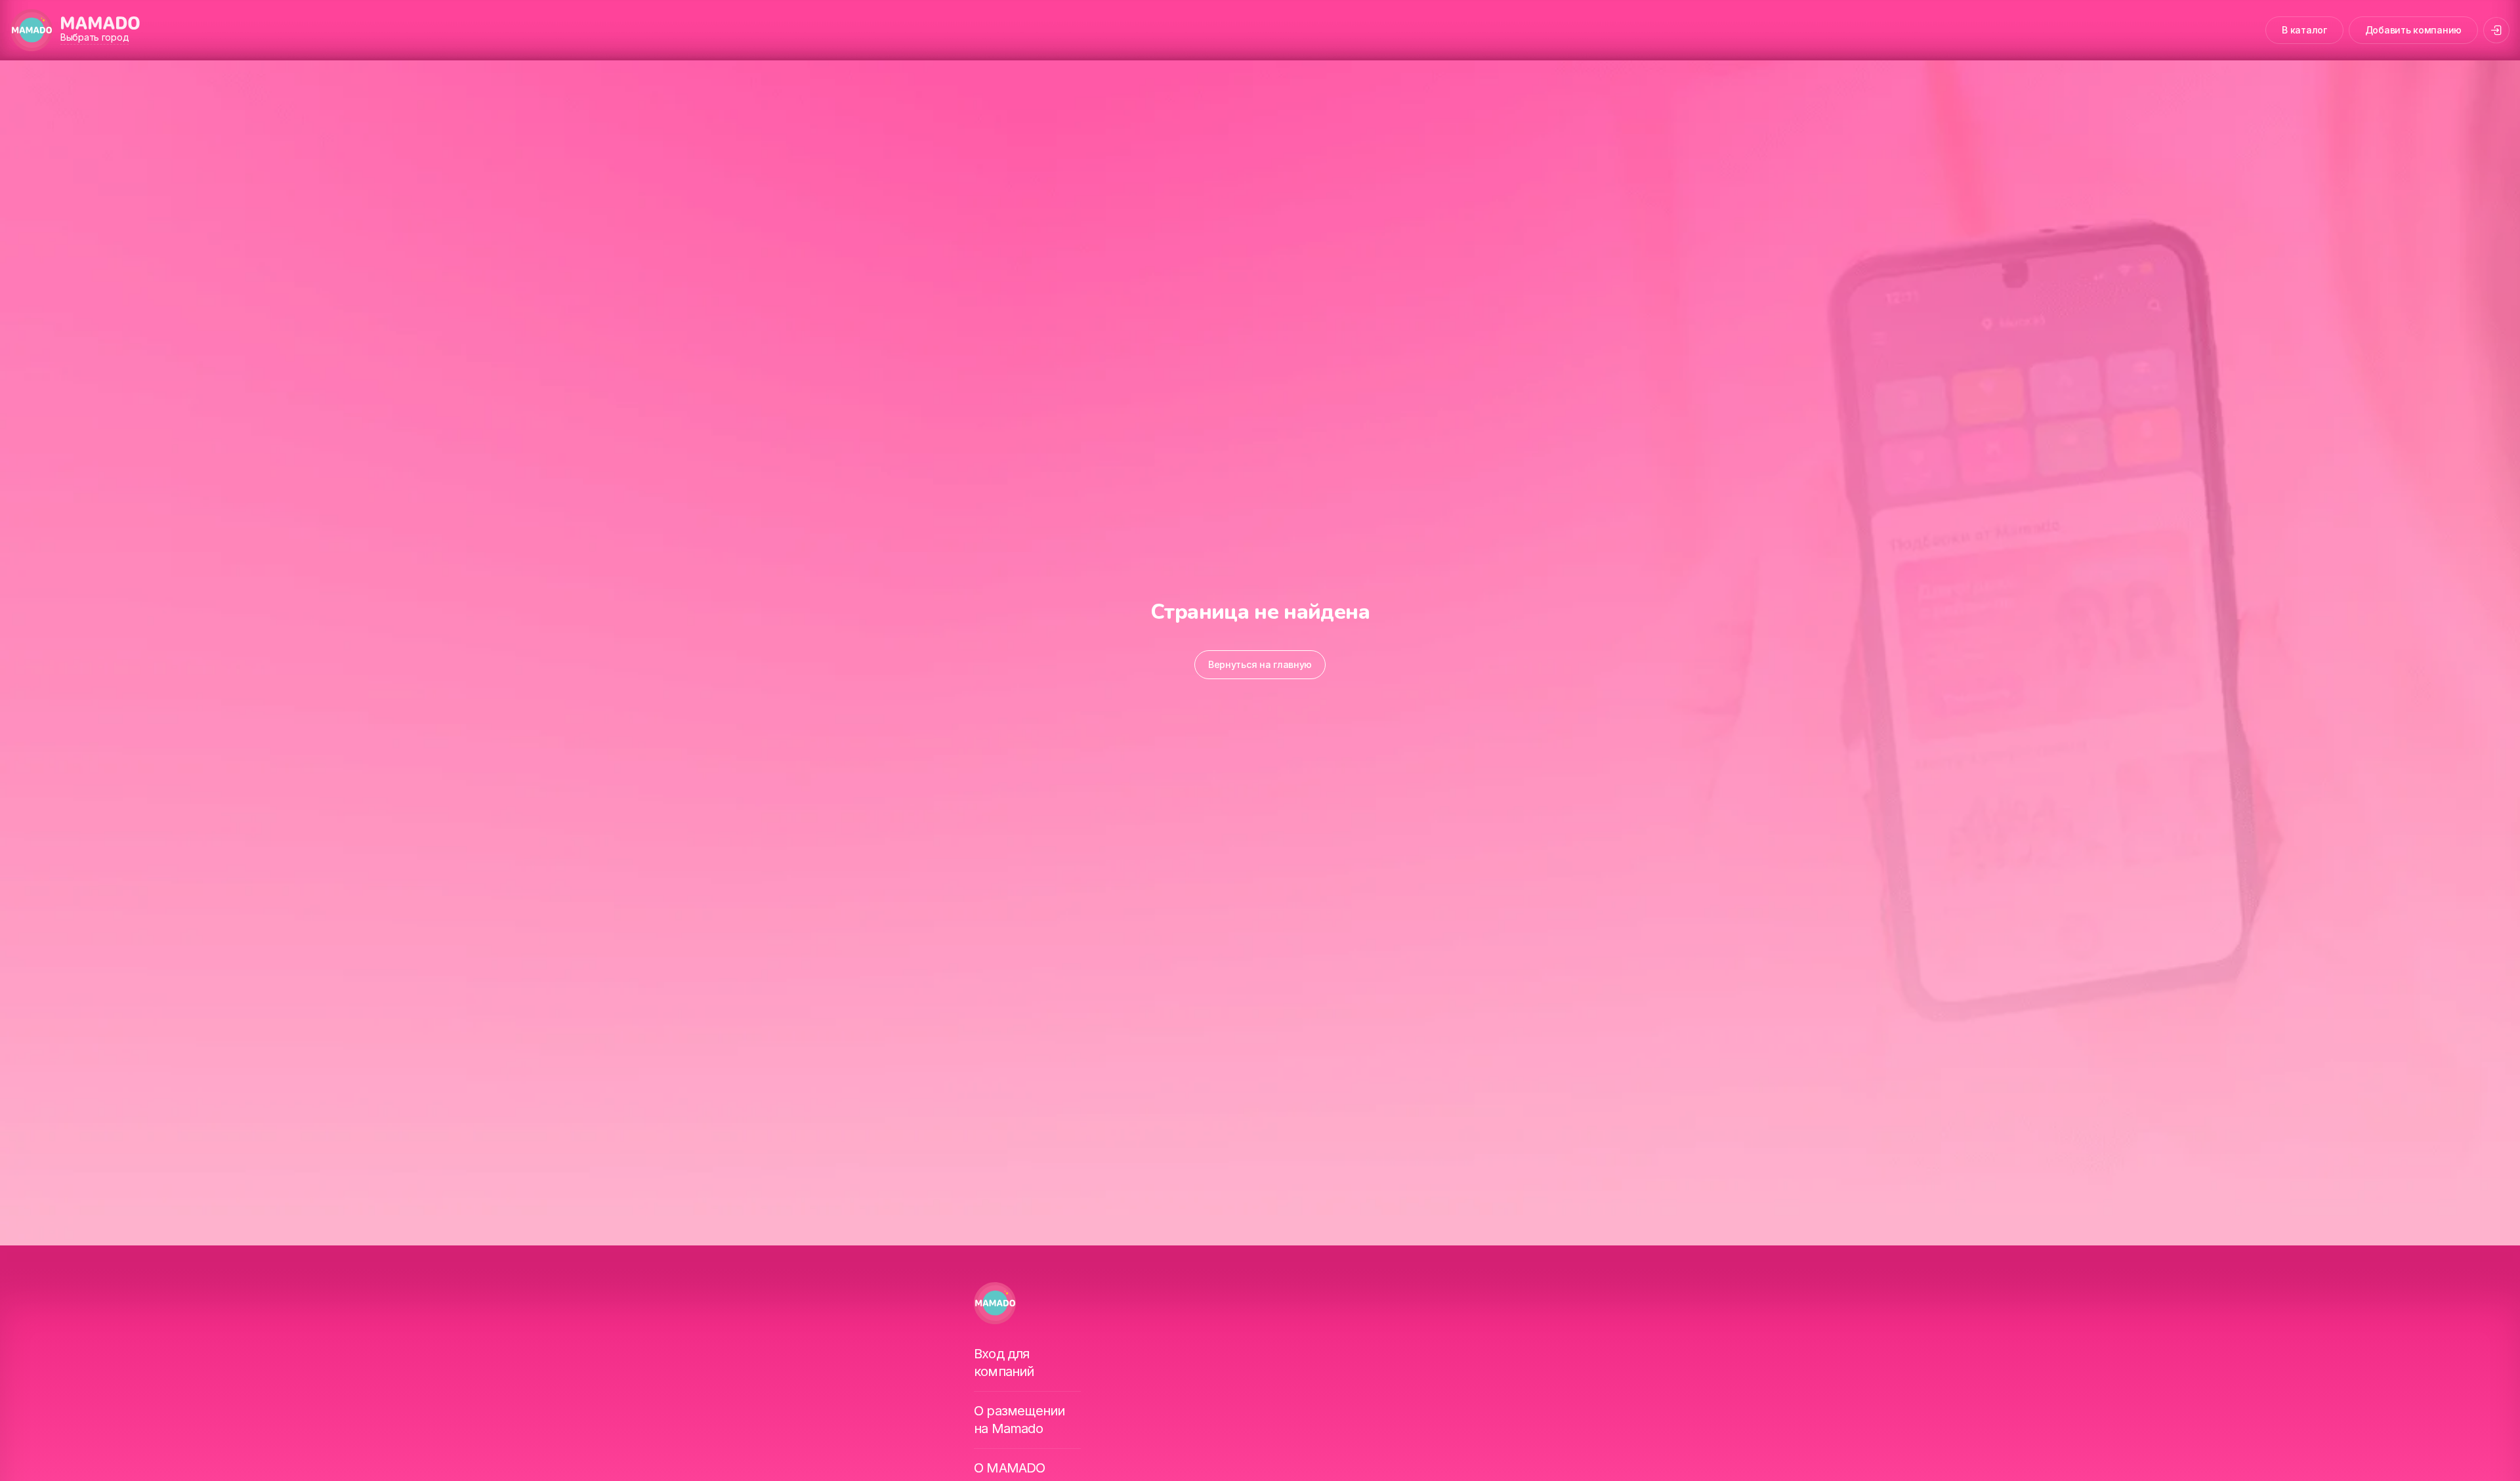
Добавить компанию (2413, 30)
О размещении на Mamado (1019, 1420)
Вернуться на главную (1260, 664)
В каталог (2304, 30)
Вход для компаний (1004, 1363)
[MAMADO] (31, 30)
